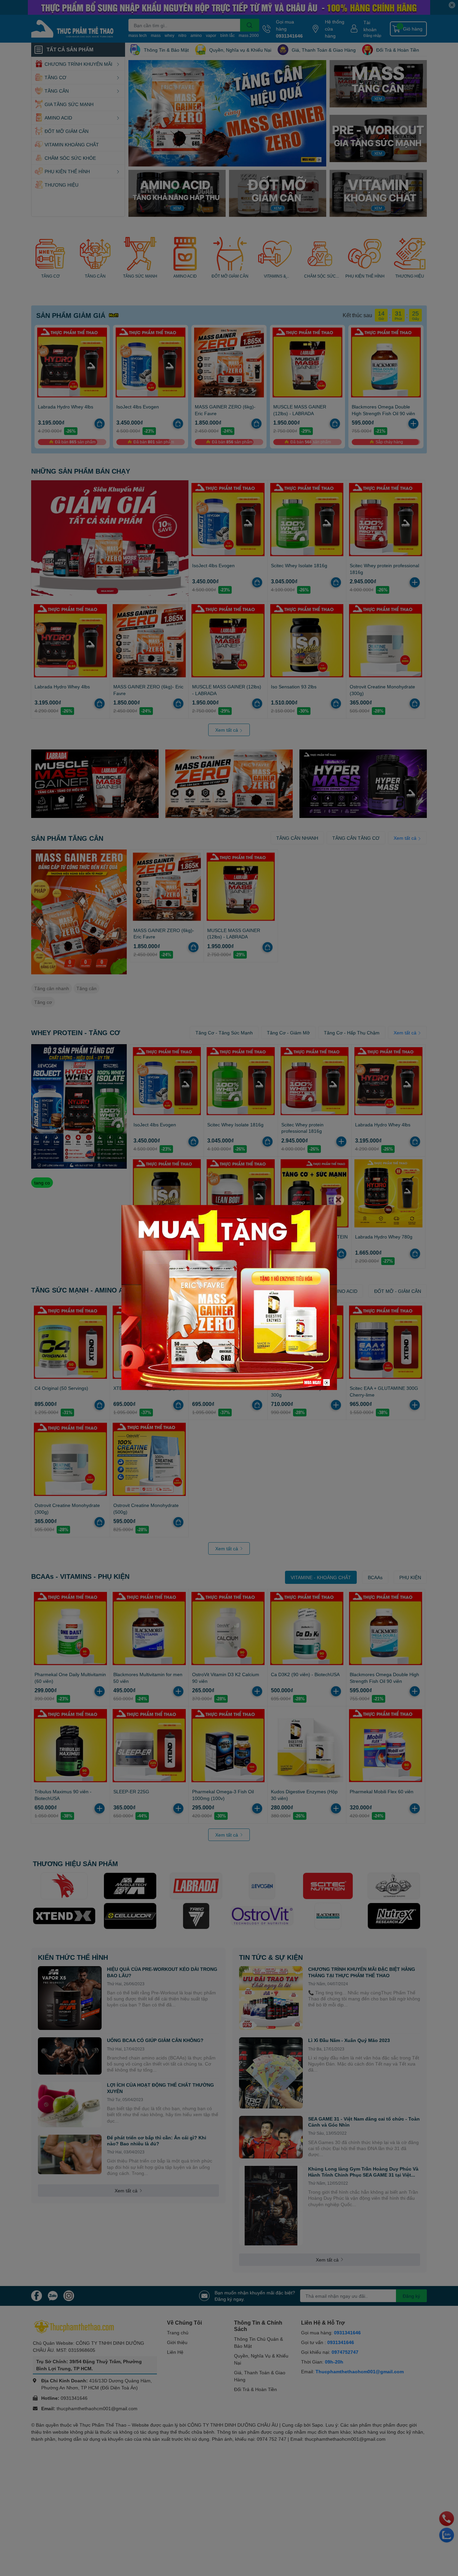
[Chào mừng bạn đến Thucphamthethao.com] (229, 1297)
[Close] (339, 1200)
